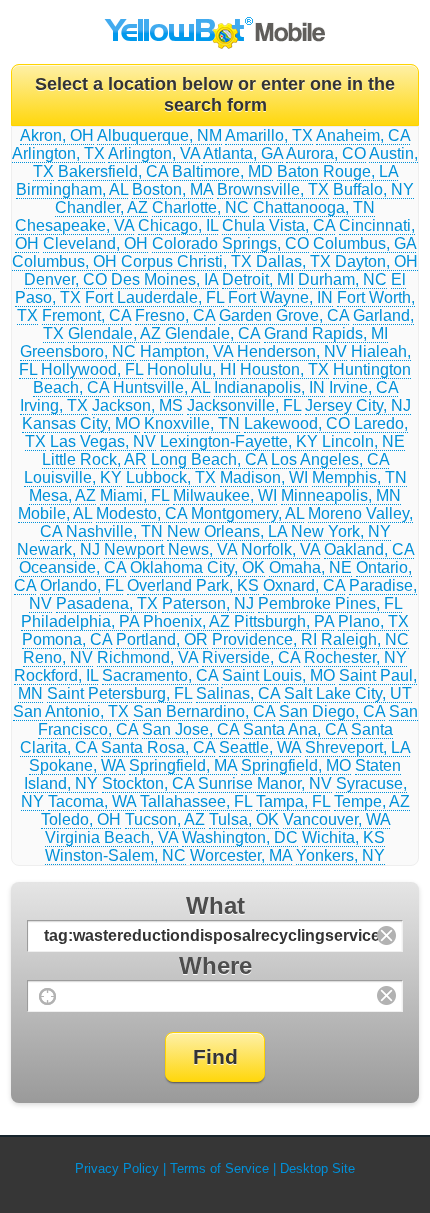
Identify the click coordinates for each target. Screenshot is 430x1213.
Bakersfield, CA (113, 171)
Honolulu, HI (191, 369)
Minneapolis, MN (341, 495)
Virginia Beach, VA (111, 837)
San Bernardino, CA (204, 711)
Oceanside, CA (72, 567)
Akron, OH (57, 135)
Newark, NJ (58, 549)
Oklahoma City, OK (197, 567)
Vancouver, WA (336, 819)
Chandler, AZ (101, 207)
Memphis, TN (359, 477)
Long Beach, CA (209, 459)
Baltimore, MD (222, 171)
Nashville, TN (114, 531)
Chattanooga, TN (314, 207)
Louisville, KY (73, 477)
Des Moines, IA (164, 279)
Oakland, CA (369, 549)
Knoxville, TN (192, 423)
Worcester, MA (241, 855)
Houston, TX (284, 369)
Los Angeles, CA (330, 459)
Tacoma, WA (92, 801)
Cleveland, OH (95, 243)
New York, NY (341, 531)
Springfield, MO (296, 765)
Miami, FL (134, 495)
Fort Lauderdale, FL (154, 297)
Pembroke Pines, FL (330, 603)
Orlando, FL (81, 585)
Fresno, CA (175, 315)
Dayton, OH (376, 261)
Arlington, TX (58, 153)
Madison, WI (264, 477)
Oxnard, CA (304, 585)
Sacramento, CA (160, 675)
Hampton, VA (186, 351)
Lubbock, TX (171, 477)
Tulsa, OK (244, 819)
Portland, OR (162, 639)
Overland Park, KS (193, 585)
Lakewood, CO (297, 423)
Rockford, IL (56, 675)
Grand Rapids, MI (326, 333)
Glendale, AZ (114, 333)
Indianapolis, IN (269, 387)
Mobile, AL (55, 513)
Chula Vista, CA (278, 225)
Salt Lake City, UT (348, 693)
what (215, 905)
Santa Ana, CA (295, 729)
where (215, 965)
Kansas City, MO (81, 423)
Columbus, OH (64, 261)
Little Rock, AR (94, 459)
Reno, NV (58, 657)
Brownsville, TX (273, 189)
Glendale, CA (212, 333)
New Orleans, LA (227, 531)
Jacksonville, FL (244, 405)
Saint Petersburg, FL (119, 693)
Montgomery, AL (247, 513)
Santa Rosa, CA (158, 747)
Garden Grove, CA (284, 315)
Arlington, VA (154, 153)
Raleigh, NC (365, 639)
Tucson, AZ (165, 819)
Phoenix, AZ (186, 621)
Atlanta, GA (243, 153)
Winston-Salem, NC (115, 855)
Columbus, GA (364, 243)
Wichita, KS (343, 837)
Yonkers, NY (340, 855)
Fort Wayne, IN (280, 297)
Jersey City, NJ (358, 405)
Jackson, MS (137, 405)
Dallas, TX (293, 261)
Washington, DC (240, 837)
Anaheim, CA (363, 135)
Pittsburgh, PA (284, 621)
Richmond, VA (147, 657)
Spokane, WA (77, 765)
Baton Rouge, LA (337, 171)
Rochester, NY (355, 657)
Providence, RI (264, 639)
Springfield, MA (183, 765)
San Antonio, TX (71, 711)
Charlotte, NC (200, 207)
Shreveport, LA (357, 747)
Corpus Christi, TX (186, 261)
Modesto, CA (141, 513)
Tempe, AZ (372, 801)
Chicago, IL (178, 225)
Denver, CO (65, 279)
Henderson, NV (292, 351)
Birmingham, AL (72, 189)
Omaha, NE (310, 567)
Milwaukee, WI (225, 495)
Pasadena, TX (107, 603)
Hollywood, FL (92, 369)
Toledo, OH (81, 819)
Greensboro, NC (78, 351)
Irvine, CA (363, 387)
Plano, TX (373, 621)
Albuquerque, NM (159, 135)
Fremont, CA (86, 315)
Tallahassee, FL (196, 801)
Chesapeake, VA (74, 225)
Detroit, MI (258, 279)
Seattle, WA (260, 747)
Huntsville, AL (161, 387)
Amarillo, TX (269, 135)
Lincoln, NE (363, 441)
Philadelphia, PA (80, 621)
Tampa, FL (293, 801)
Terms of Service (219, 1168)
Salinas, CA (238, 693)
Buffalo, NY (373, 189)
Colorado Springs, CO (230, 243)
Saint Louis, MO (278, 675)
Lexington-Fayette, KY (239, 441)
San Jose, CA (190, 729)
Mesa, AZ (62, 495)
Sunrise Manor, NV (265, 783)
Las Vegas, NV (103, 441)
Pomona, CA (67, 639)
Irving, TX (54, 405)
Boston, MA (172, 189)
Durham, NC (342, 279)
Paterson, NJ (208, 603)
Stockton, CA (148, 783)
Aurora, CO (326, 153)
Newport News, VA (170, 549)
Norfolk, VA (280, 549)
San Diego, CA (332, 711)
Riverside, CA (251, 657)
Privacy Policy (117, 1168)
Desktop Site (317, 1168)
